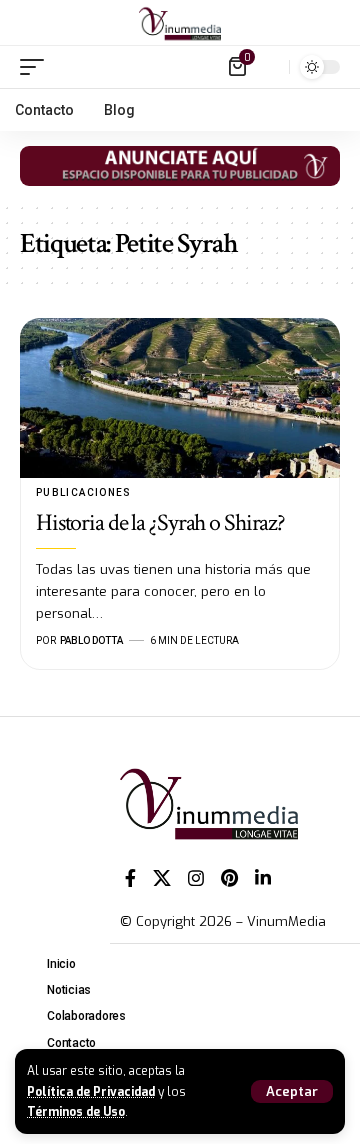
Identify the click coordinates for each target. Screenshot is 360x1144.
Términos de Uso (76, 1112)
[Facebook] (130, 878)
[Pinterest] (229, 878)
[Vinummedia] (180, 23)
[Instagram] (196, 878)
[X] (162, 878)
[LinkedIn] (263, 878)
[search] (269, 66)
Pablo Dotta (91, 640)
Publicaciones (84, 492)
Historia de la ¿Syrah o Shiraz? (160, 522)
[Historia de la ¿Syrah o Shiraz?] (180, 398)
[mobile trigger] (37, 67)
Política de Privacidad (91, 1092)
